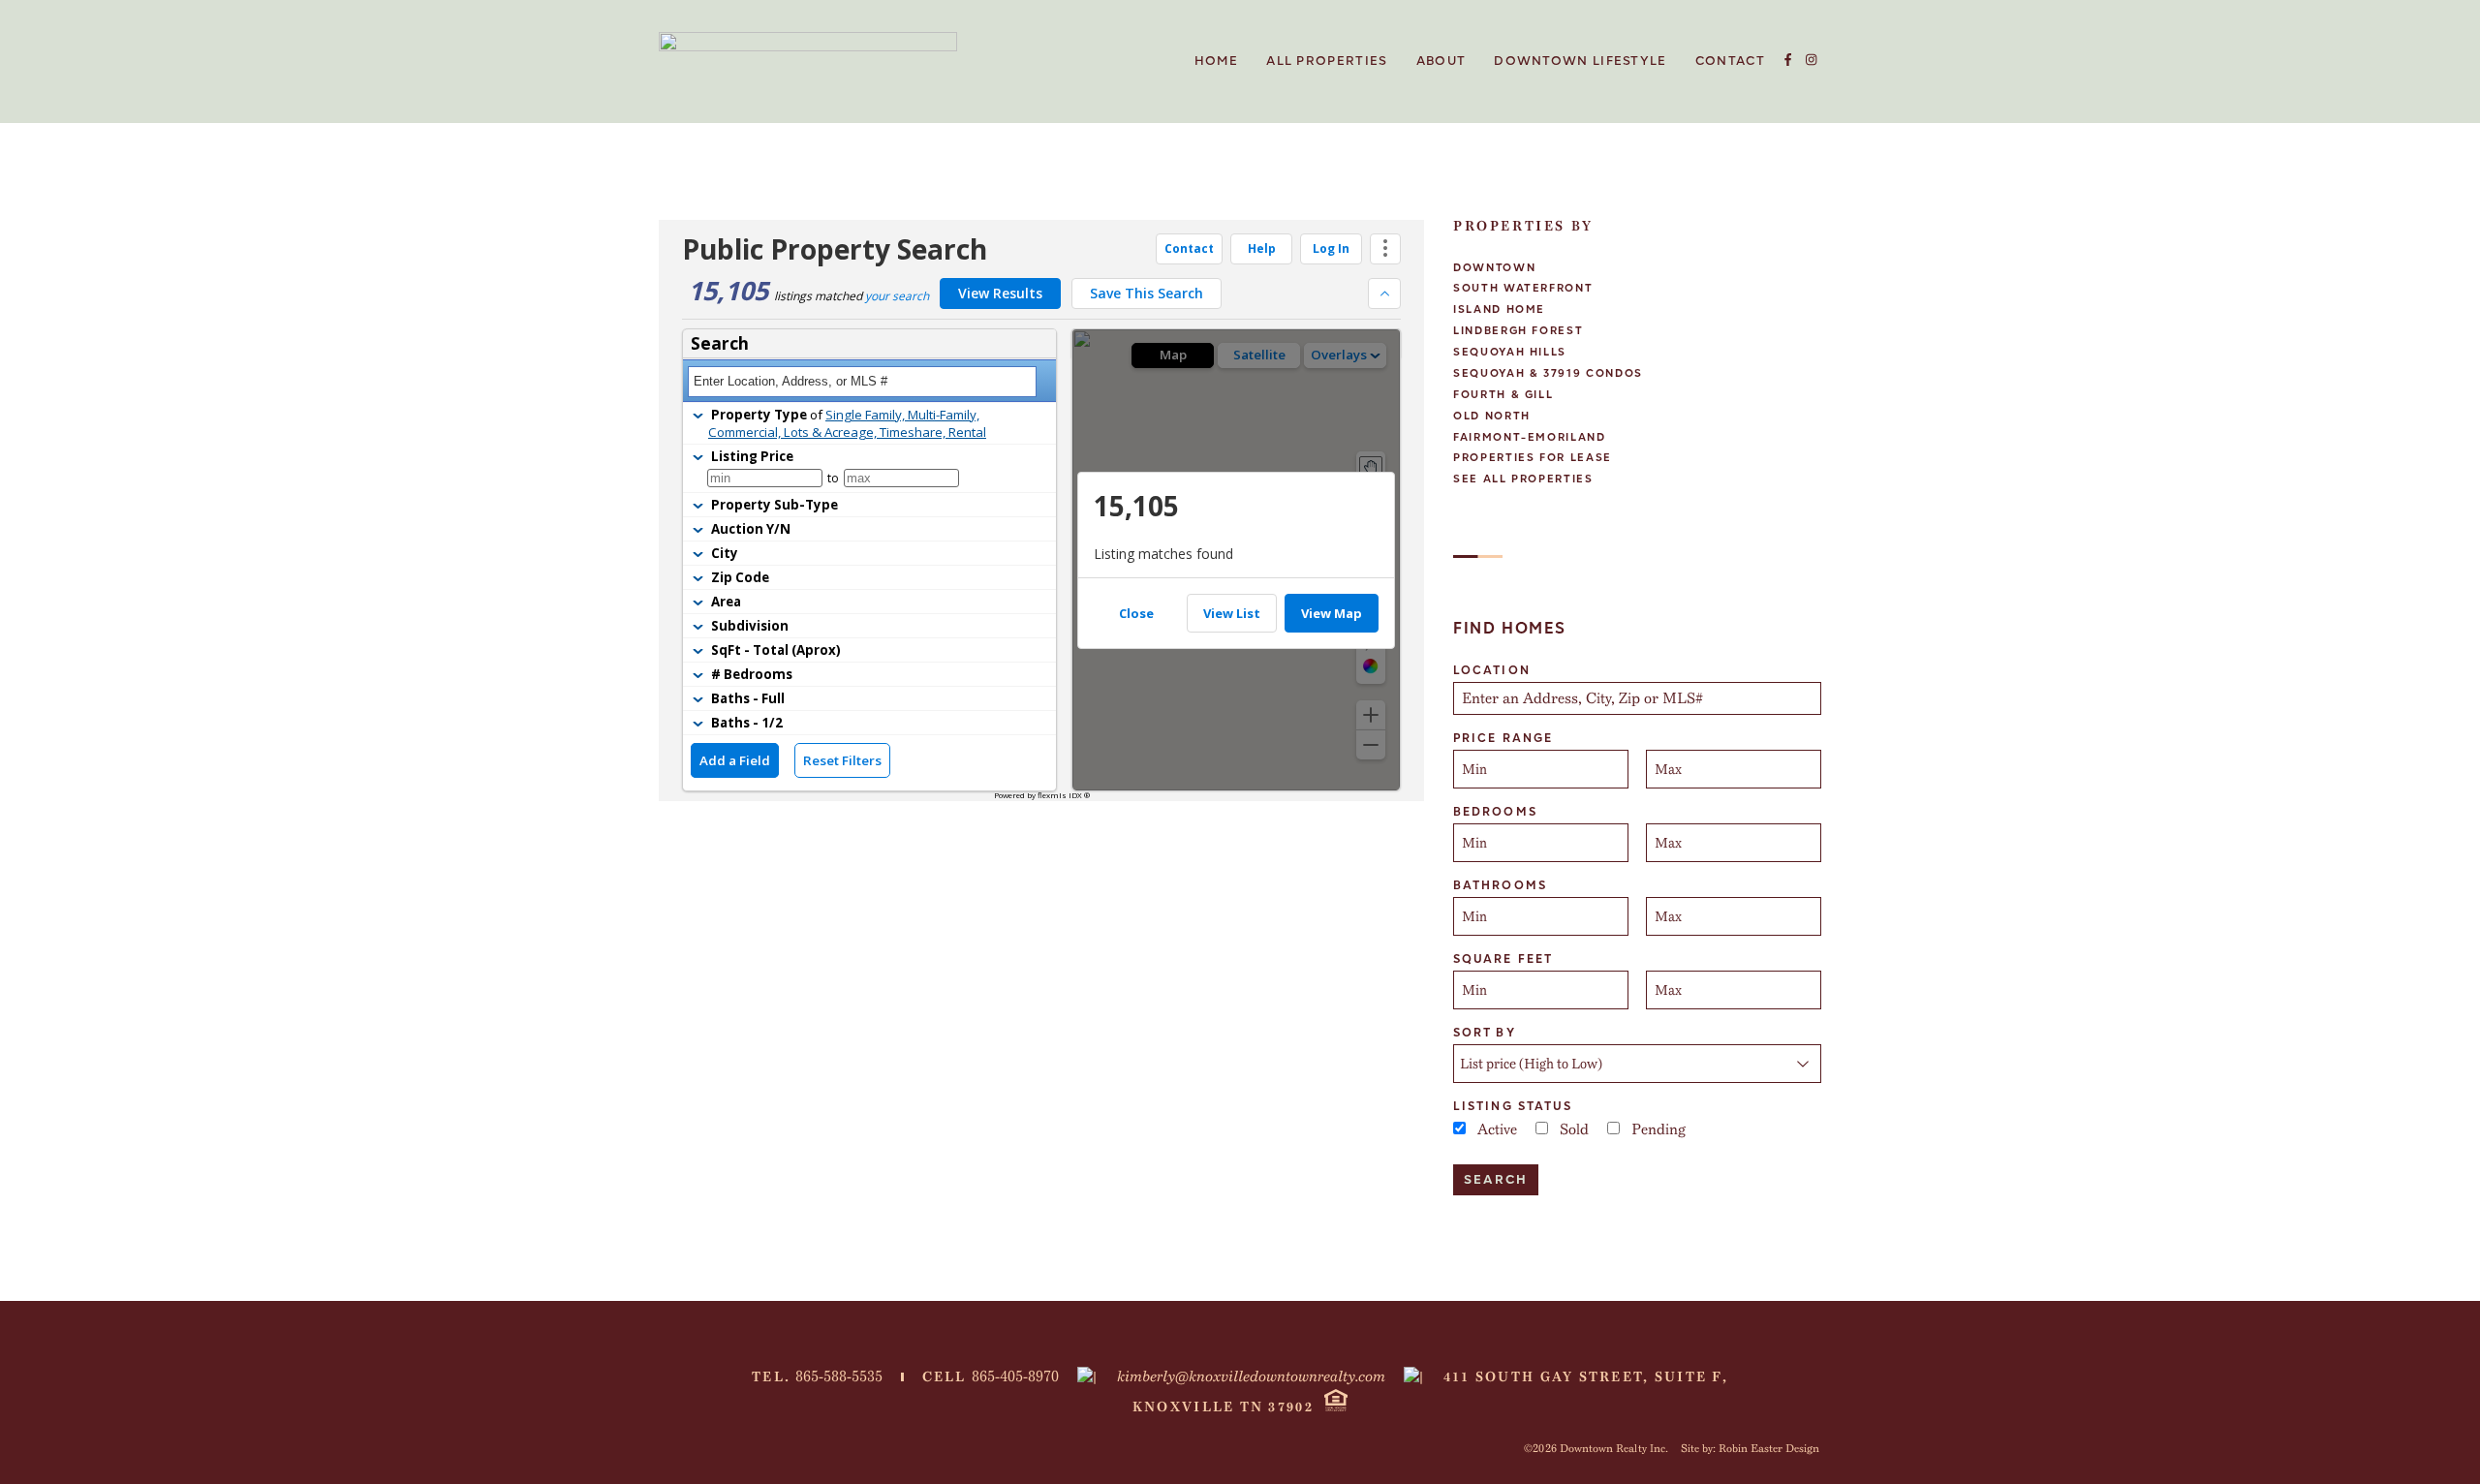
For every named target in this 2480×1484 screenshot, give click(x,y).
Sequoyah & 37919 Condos (1548, 373)
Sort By (1485, 1033)
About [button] (1441, 61)
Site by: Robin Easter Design (1750, 1448)
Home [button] (1216, 61)
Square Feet (1503, 959)
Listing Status (1513, 1106)
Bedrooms (1495, 812)
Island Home (1499, 309)
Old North (1492, 416)
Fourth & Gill (1503, 395)
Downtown (1494, 268)
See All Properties (1523, 479)
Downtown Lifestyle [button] (1580, 61)
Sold (1574, 1129)
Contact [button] (1730, 61)
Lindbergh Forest (1518, 331)
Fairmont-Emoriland (1530, 437)
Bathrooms (1500, 885)
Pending (1658, 1129)
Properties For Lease (1533, 458)
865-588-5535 (839, 1376)
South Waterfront (1523, 288)
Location (1492, 670)
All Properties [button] (1327, 61)
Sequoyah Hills (1510, 352)
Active (1497, 1129)
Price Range (1503, 738)
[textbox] (1639, 698)
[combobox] (1637, 698)
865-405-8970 (1015, 1376)
